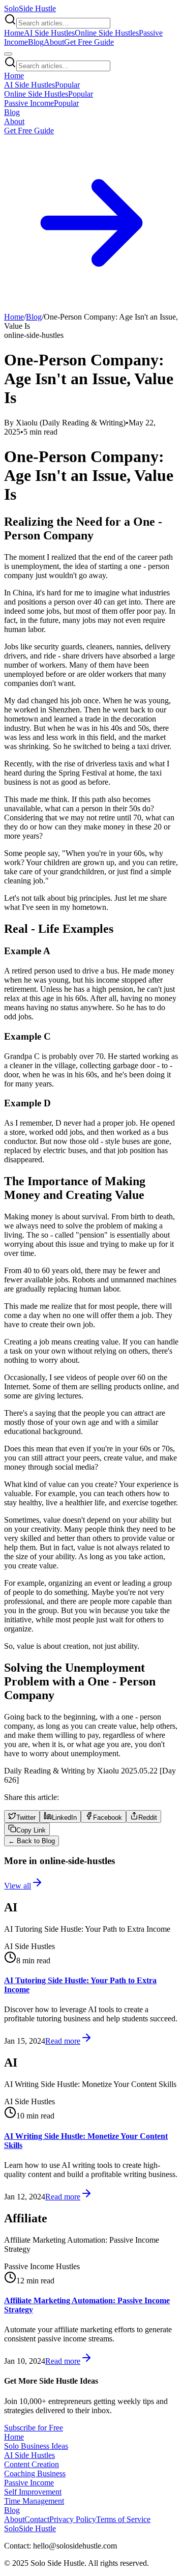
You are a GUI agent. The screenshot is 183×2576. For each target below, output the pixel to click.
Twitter (26, 1817)
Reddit (148, 1817)
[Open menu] (8, 54)
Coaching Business (35, 2473)
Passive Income (29, 2483)
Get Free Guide (89, 42)
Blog (36, 42)
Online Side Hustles (107, 33)
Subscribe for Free (34, 2428)
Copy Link (31, 1830)
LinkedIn (64, 1817)
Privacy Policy (73, 2519)
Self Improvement (33, 2492)
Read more (63, 2041)
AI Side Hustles (49, 33)
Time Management (34, 2501)
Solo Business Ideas (36, 2446)
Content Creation (32, 2464)
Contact (37, 2519)
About (54, 42)
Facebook (108, 1817)
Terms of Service (123, 2519)
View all (18, 1886)
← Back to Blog (32, 1841)
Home (14, 33)
